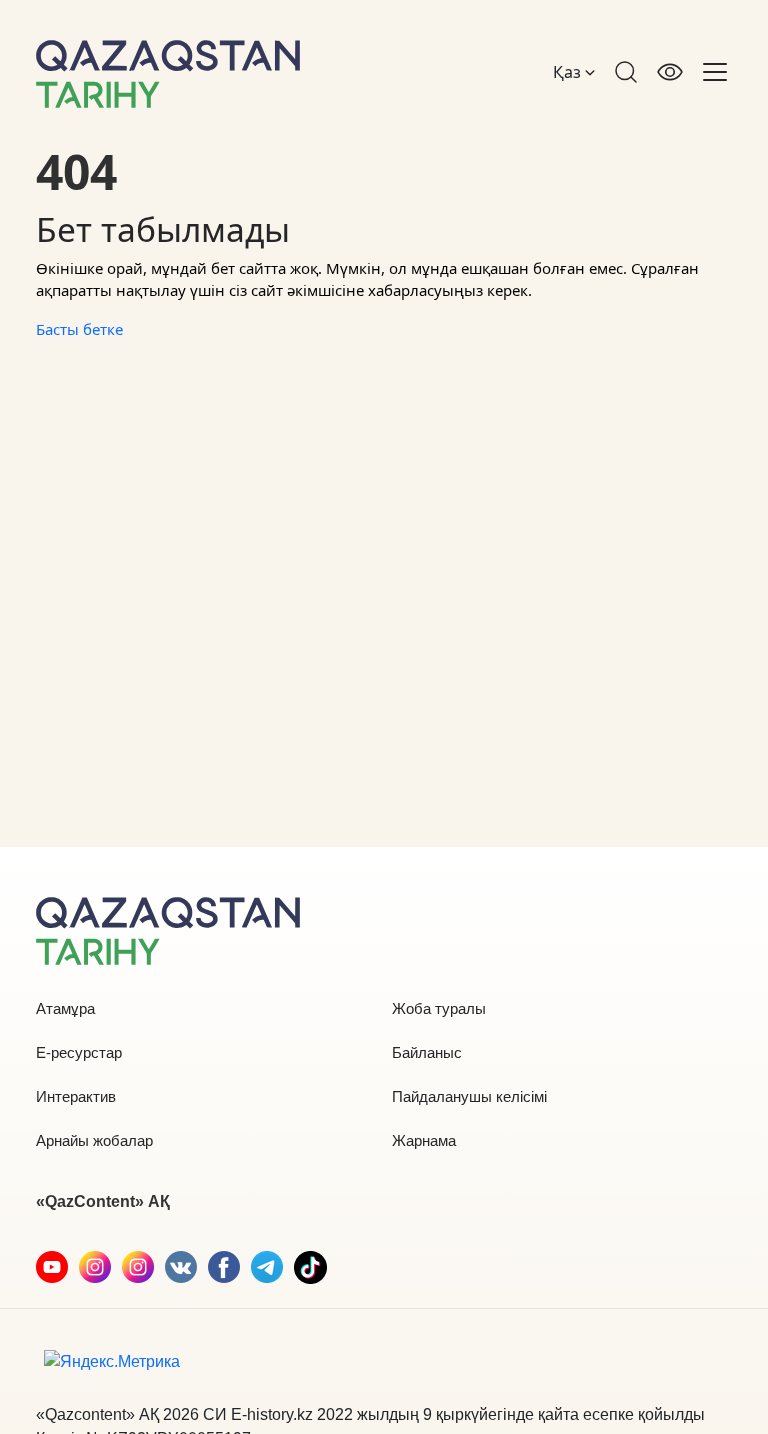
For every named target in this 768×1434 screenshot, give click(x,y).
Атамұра (65, 1008)
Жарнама (424, 1140)
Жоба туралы (439, 1008)
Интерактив (76, 1096)
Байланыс (427, 1052)
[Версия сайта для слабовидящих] (670, 72)
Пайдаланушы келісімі (469, 1096)
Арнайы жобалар (94, 1140)
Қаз (569, 72)
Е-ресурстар (79, 1052)
